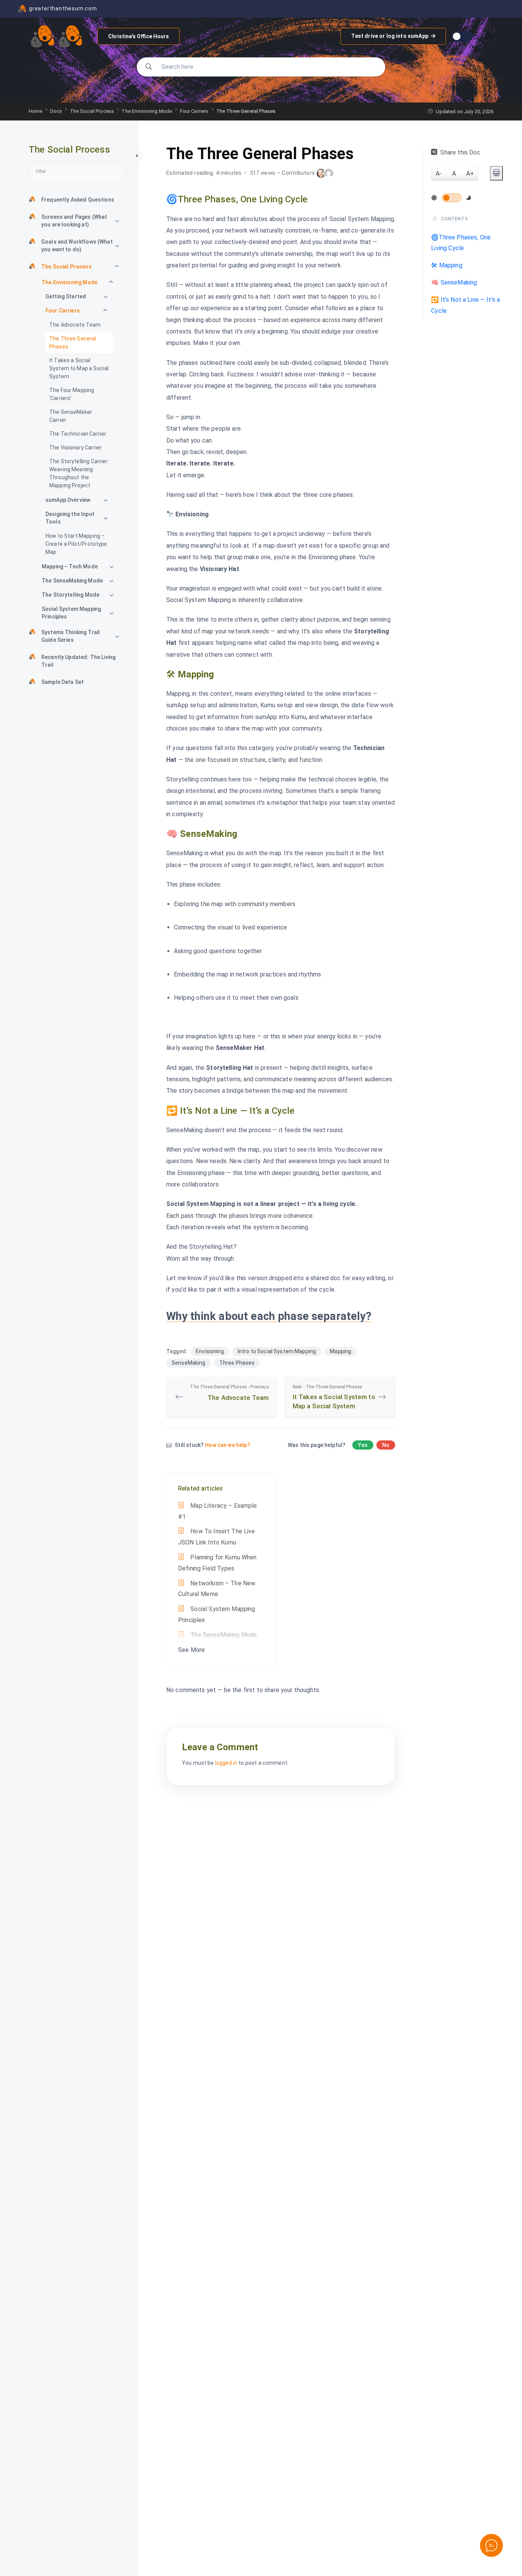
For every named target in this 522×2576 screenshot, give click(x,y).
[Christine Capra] (321, 173)
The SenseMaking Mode (72, 581)
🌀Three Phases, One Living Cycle (461, 243)
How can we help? (227, 1445)
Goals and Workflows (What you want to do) (77, 246)
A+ (470, 173)
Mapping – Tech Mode (70, 566)
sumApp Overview (68, 500)
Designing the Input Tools (70, 518)
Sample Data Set (62, 682)
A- (439, 173)
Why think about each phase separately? (269, 1316)
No (386, 1445)
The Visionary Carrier (75, 448)
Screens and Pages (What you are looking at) (74, 221)
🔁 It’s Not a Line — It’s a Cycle (465, 305)
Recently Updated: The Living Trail (78, 661)
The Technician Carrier (78, 434)
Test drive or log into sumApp (389, 33)
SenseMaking (189, 1363)
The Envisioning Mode (70, 282)
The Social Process (66, 267)
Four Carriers (63, 311)
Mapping (340, 1351)
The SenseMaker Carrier (71, 416)
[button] (491, 2545)
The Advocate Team (75, 325)
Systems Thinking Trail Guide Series (71, 636)
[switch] (452, 198)
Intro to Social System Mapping (277, 1351)
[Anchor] (313, 198)
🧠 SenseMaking (454, 282)
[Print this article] (496, 173)
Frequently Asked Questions (78, 200)
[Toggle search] (488, 37)
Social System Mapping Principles (71, 613)
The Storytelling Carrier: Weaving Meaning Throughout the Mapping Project (79, 473)
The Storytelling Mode (71, 595)
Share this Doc (460, 152)
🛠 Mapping (447, 266)
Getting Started (66, 296)
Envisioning (210, 1351)
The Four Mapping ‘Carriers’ (72, 394)
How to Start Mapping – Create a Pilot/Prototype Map (76, 544)
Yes (363, 1445)
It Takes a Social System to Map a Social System (79, 368)
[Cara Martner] (329, 173)
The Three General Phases (73, 343)
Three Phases (237, 1363)
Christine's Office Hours (139, 36)
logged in (226, 1763)
